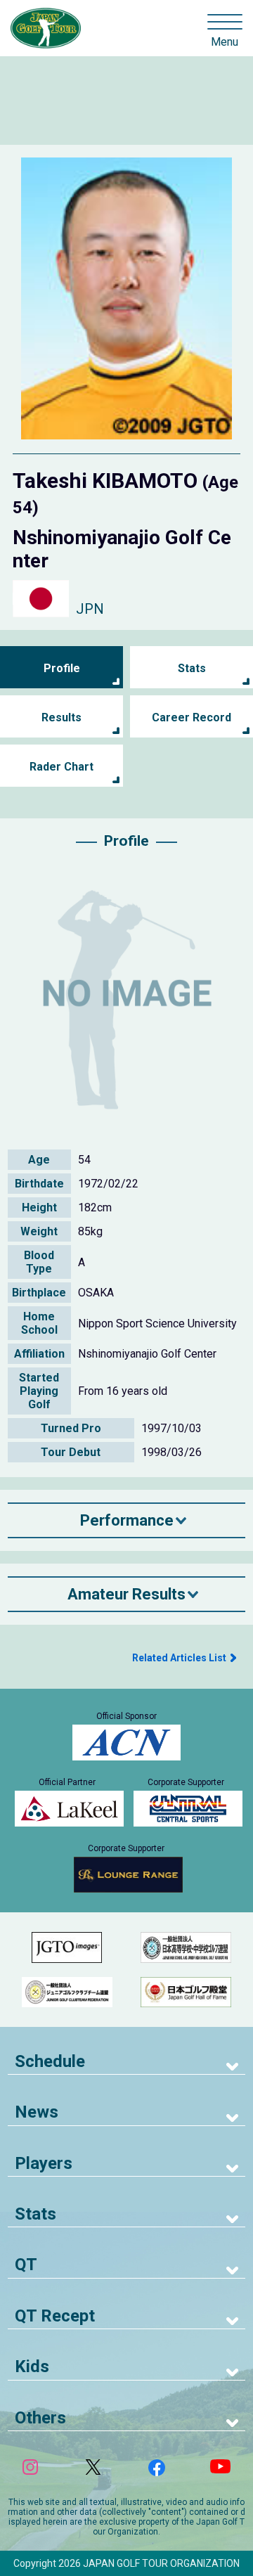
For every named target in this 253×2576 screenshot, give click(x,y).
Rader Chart (61, 767)
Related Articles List (179, 1658)
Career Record (192, 717)
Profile (62, 668)
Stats (192, 668)
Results (61, 717)
